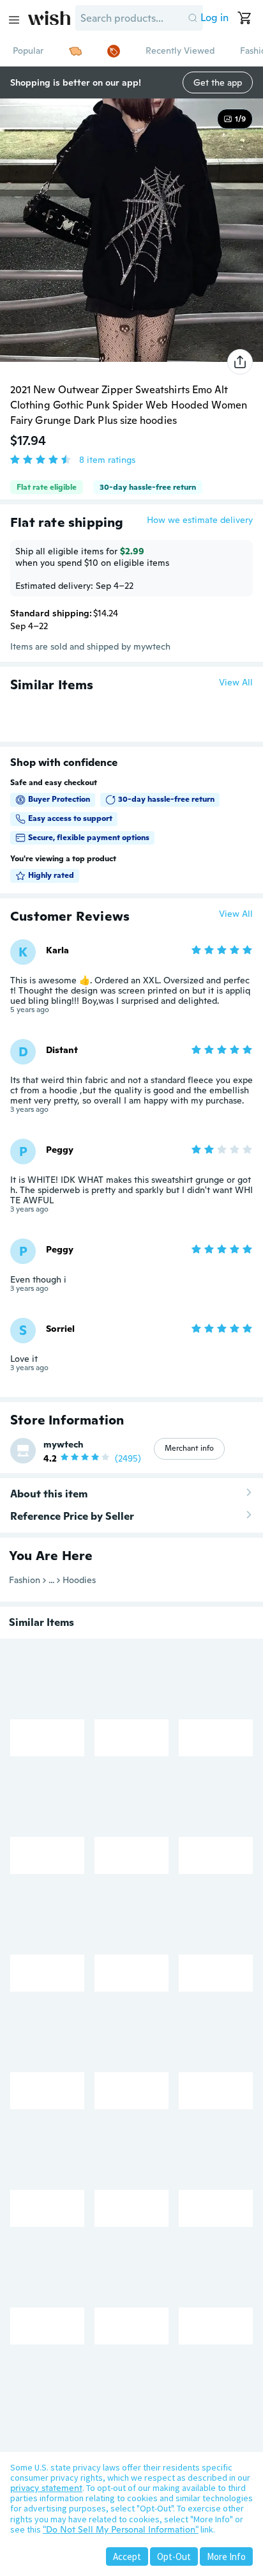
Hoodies (79, 1580)
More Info (226, 2556)
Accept (127, 2556)
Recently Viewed (180, 51)
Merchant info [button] (189, 1448)
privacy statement (46, 2488)
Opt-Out (174, 2556)
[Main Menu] (14, 20)
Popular (28, 51)
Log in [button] (214, 18)
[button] (193, 18)
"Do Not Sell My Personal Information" (121, 2529)
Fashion (25, 1580)
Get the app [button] (218, 82)
